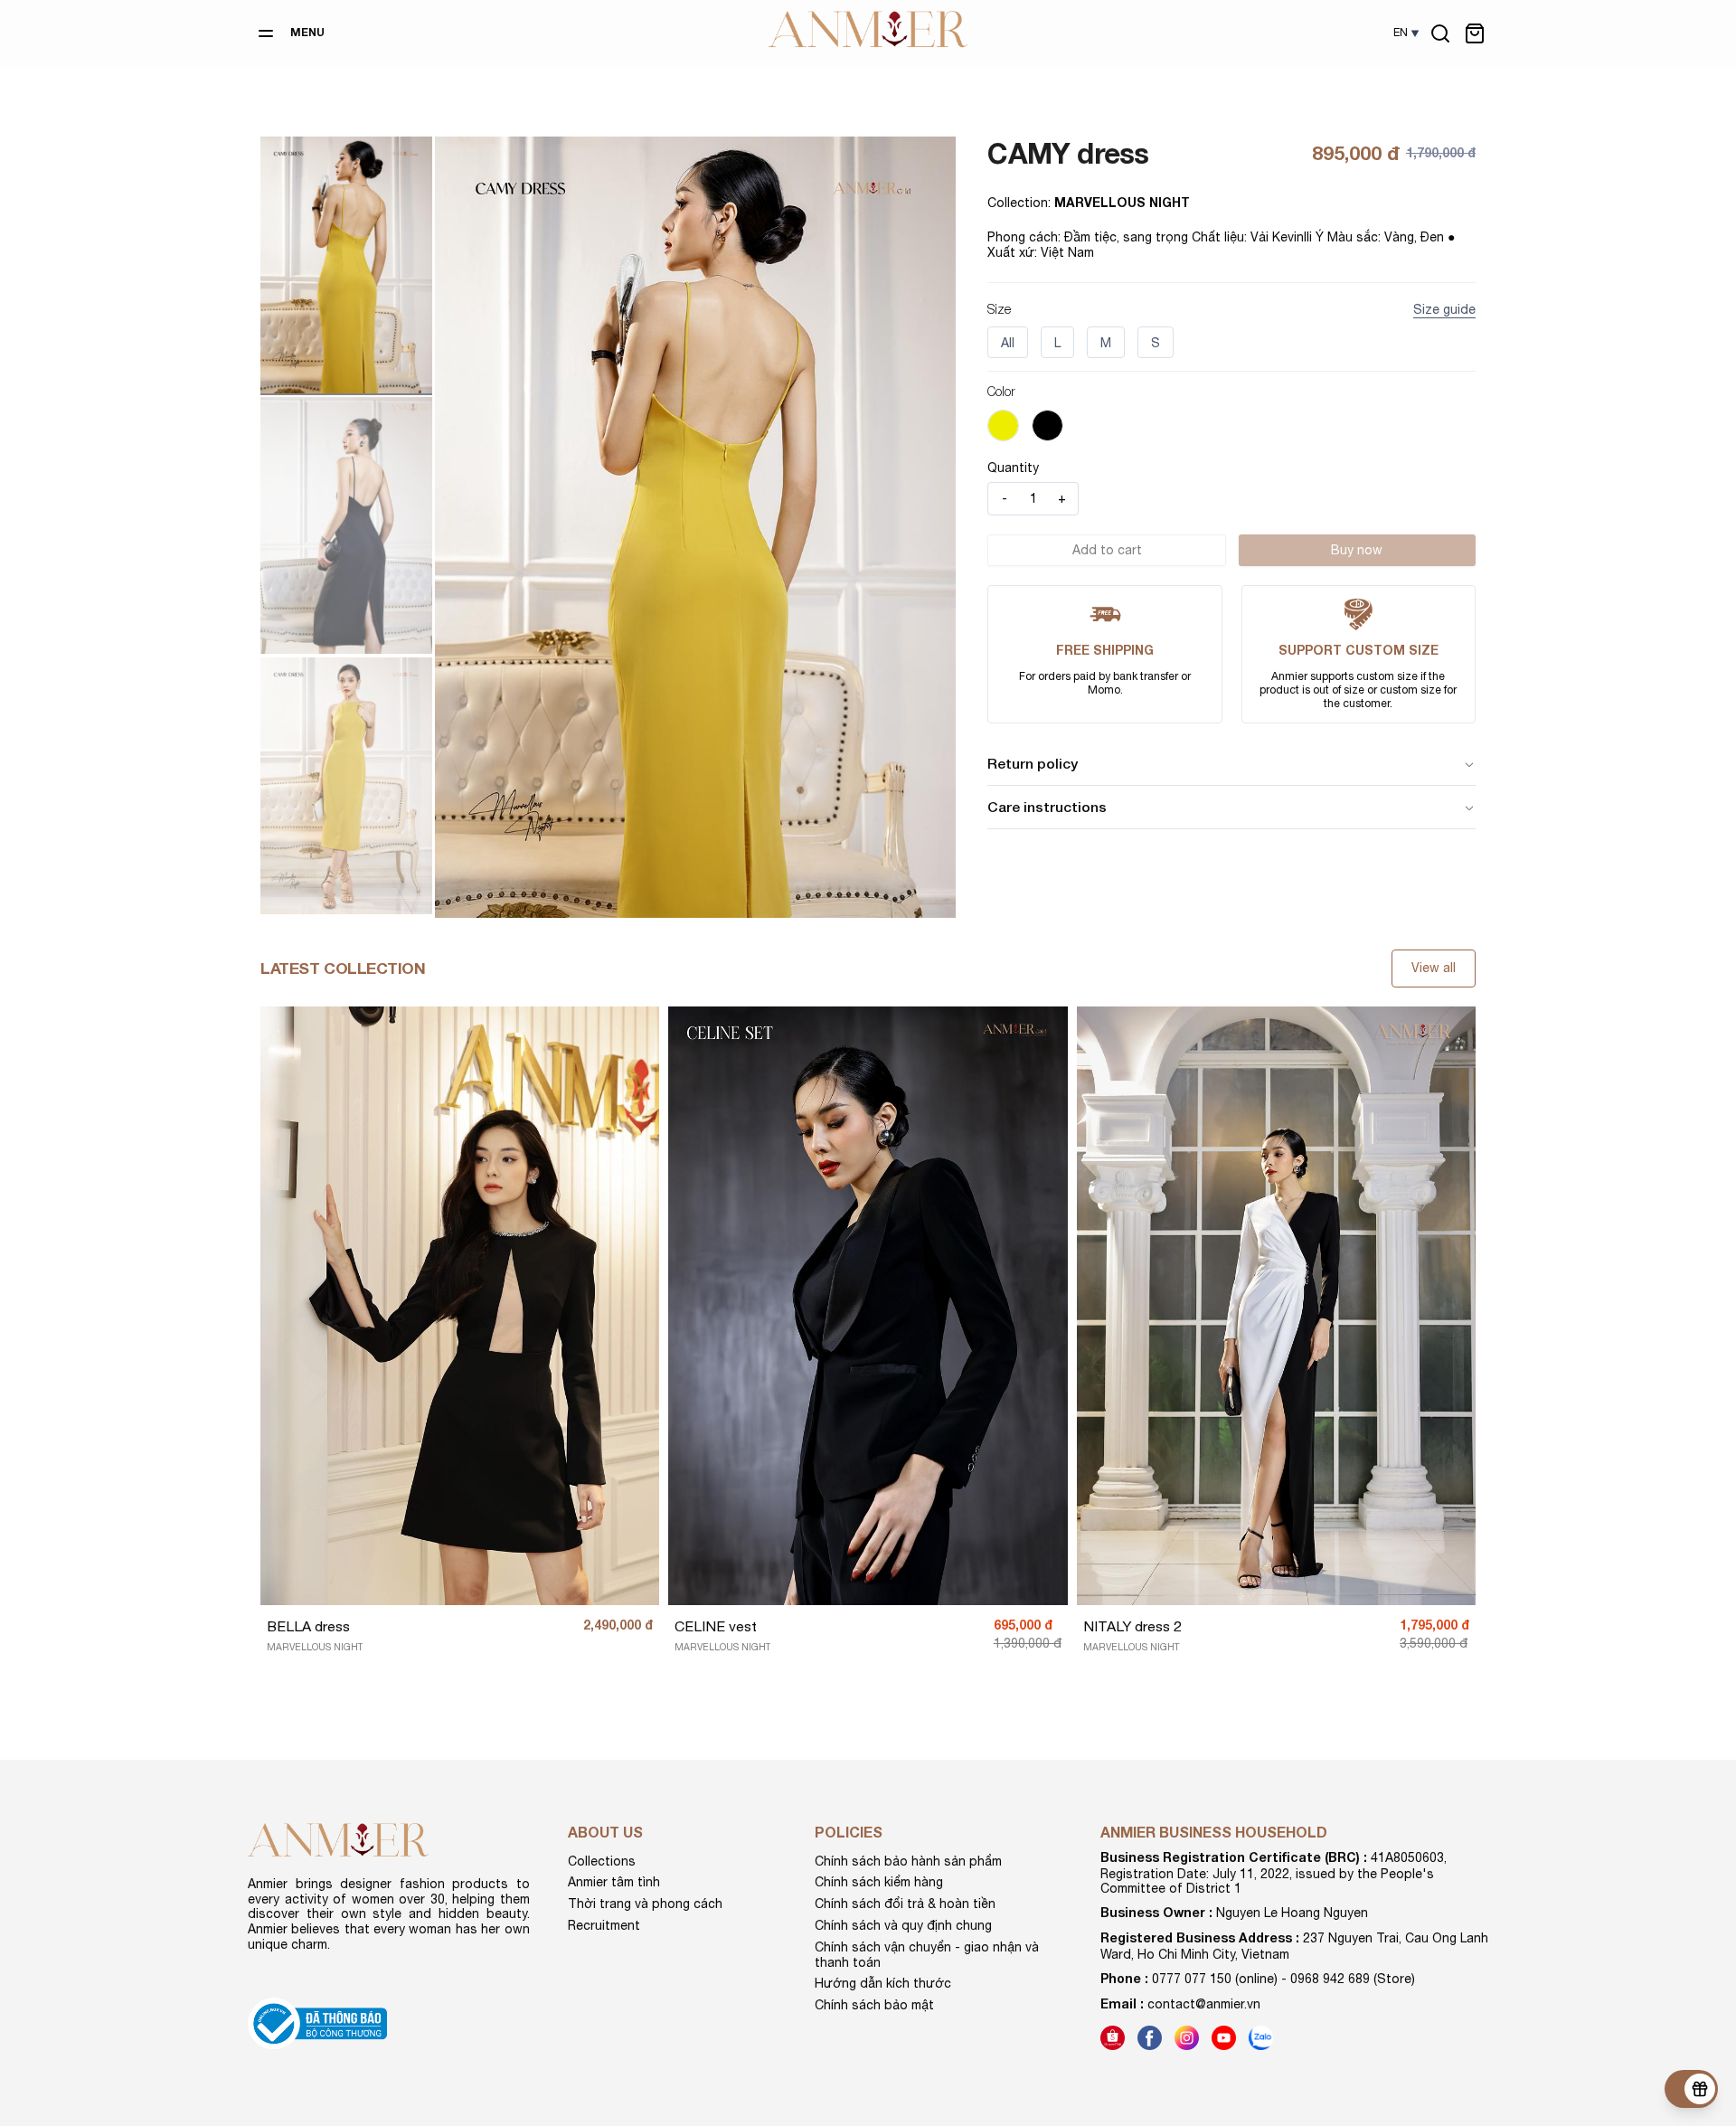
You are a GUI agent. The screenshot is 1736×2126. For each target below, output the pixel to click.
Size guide (1444, 309)
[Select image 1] (346, 265)
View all (1434, 968)
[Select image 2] (346, 526)
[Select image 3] (346, 786)
